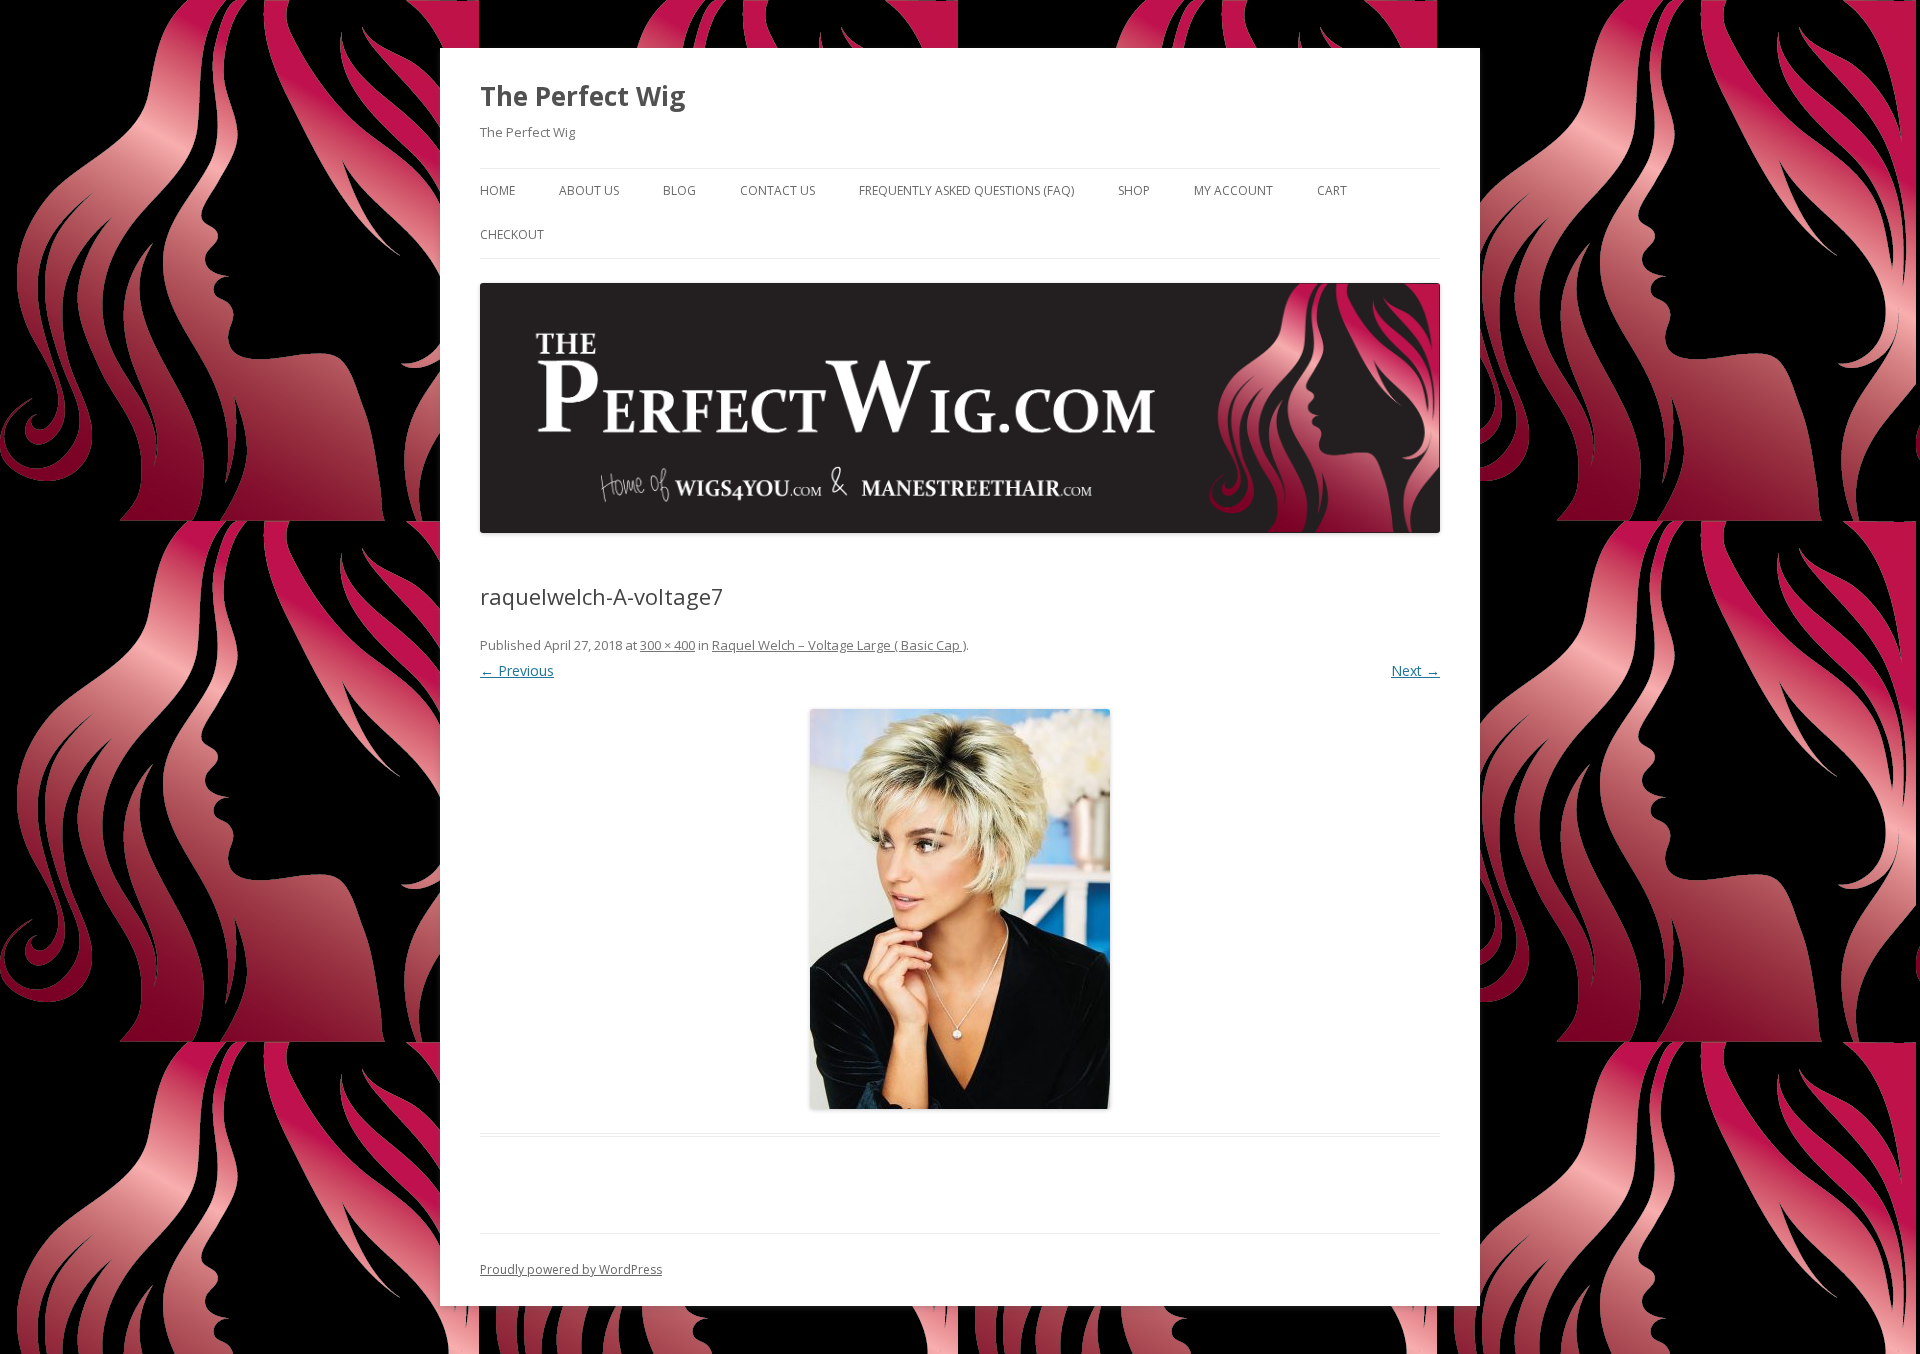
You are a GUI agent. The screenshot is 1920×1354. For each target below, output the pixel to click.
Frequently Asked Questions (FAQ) (966, 190)
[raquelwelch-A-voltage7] (960, 909)
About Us (589, 190)
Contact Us (777, 190)
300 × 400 (667, 645)
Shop (1134, 190)
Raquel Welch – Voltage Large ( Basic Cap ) (839, 645)
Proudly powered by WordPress (571, 1269)
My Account (1233, 190)
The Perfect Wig (582, 96)
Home (497, 190)
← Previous (517, 670)
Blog (679, 190)
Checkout (512, 234)
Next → (1415, 670)
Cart (1332, 190)
